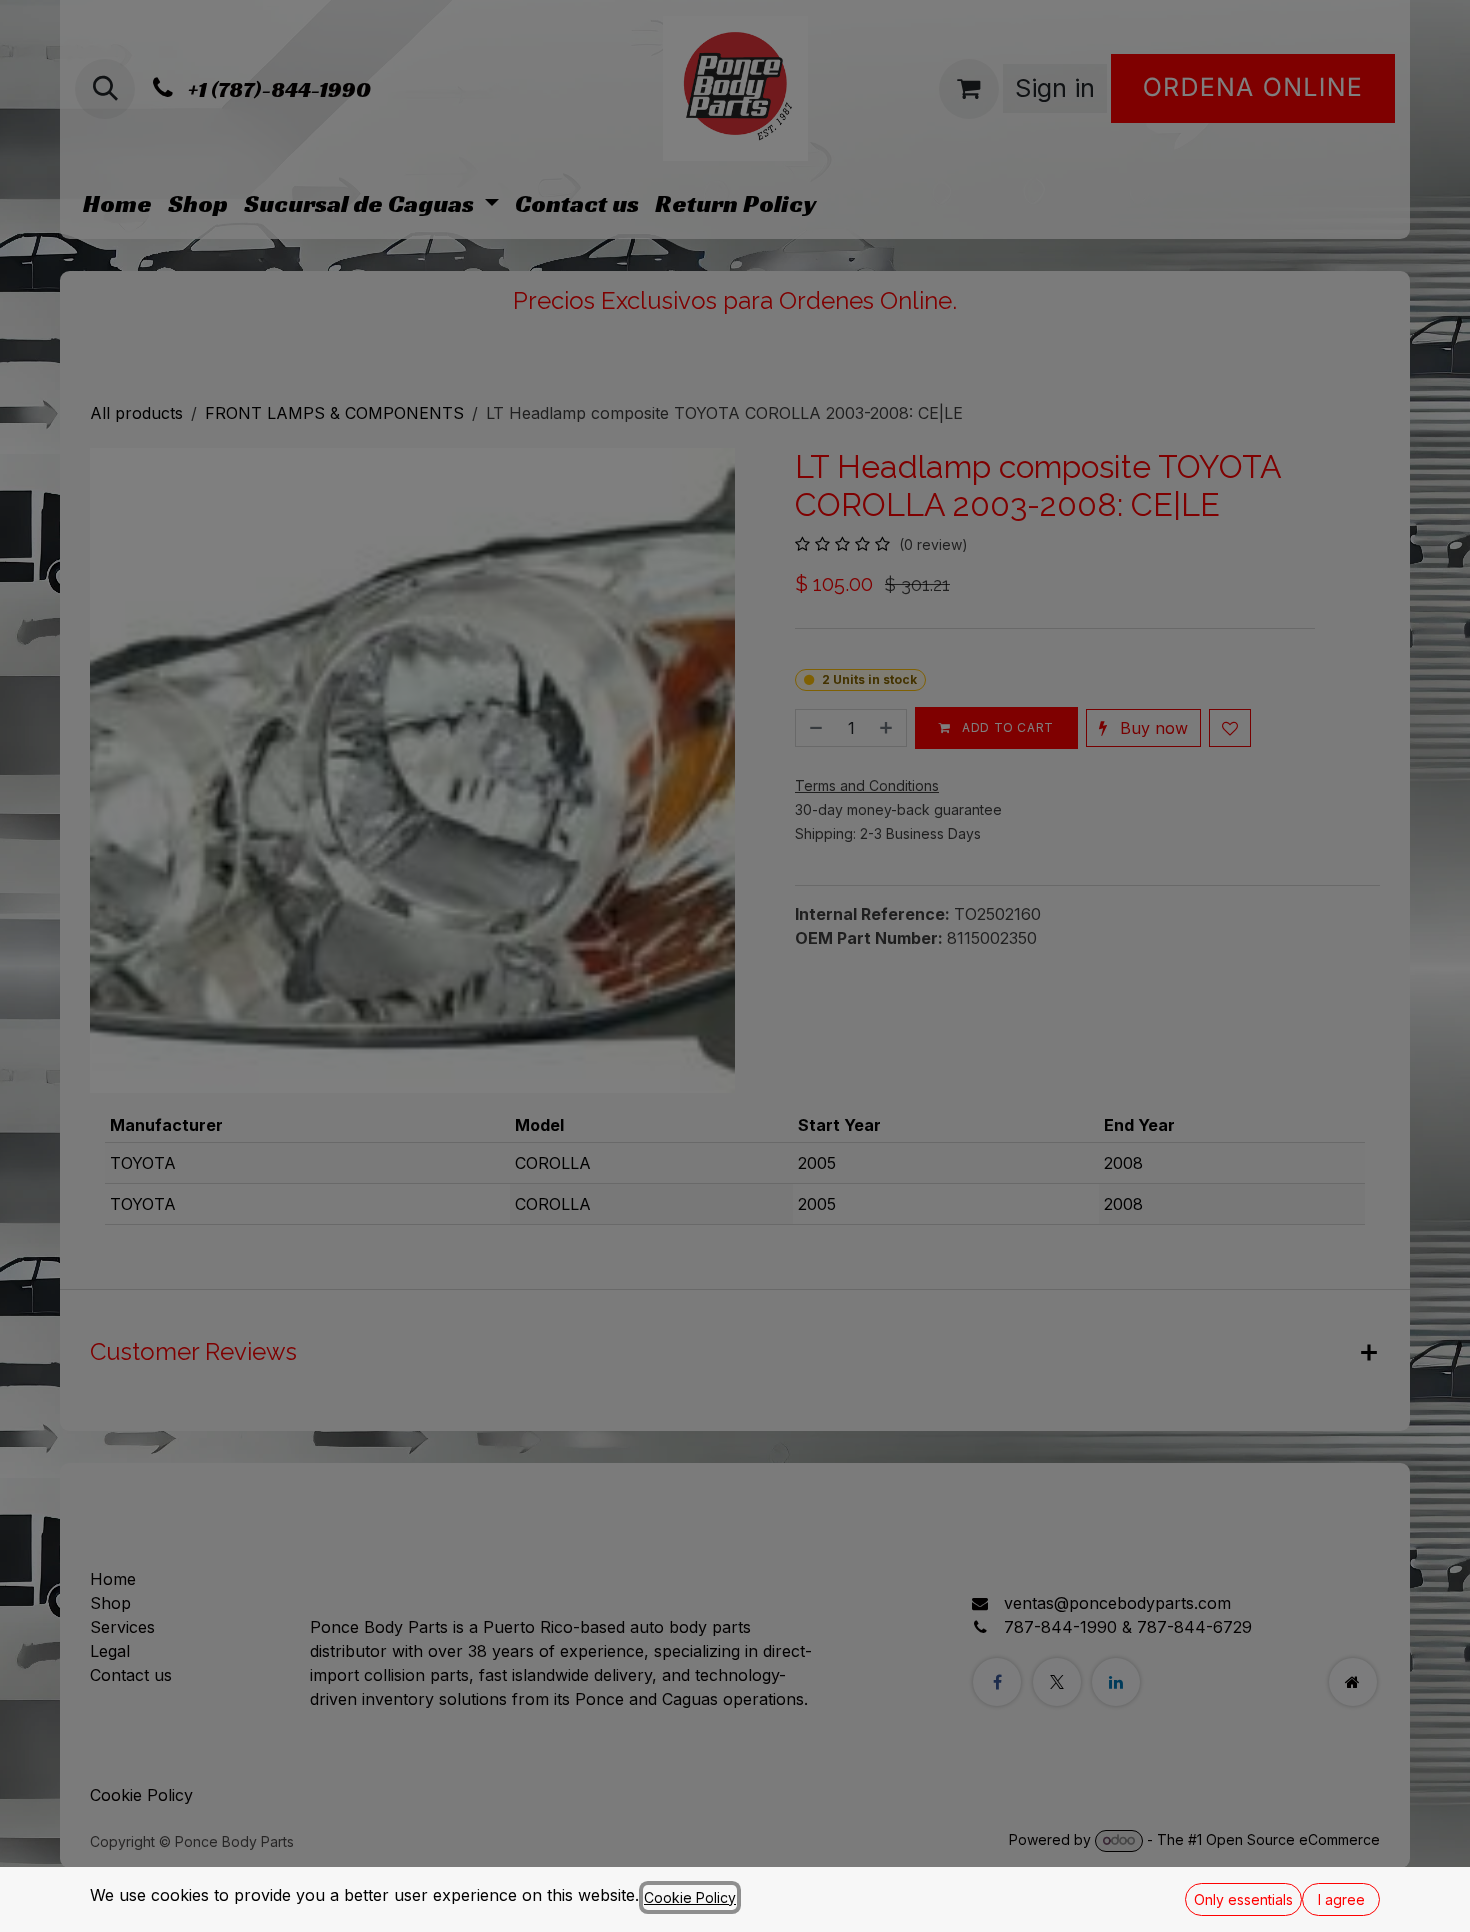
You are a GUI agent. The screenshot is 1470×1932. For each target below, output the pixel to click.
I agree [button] (1341, 1899)
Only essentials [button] (1243, 1899)
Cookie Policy (690, 1897)
